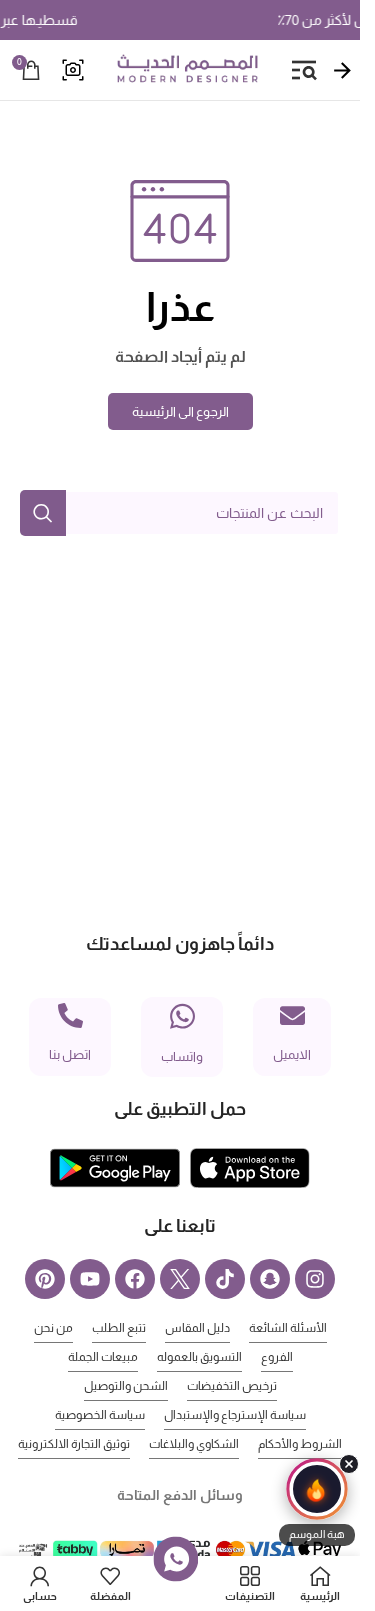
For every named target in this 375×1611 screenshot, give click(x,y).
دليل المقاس (197, 1328)
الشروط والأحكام (300, 1444)
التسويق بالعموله (199, 1357)
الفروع (277, 1357)
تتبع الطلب (119, 1328)
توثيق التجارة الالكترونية (74, 1444)
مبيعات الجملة (103, 1357)
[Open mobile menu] (304, 70)
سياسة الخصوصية (100, 1415)
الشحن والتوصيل (126, 1386)
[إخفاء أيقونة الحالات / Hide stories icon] (349, 1464)
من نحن (53, 1328)
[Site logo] (187, 69)
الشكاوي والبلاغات (194, 1444)
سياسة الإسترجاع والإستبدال (235, 1415)
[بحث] (43, 513)
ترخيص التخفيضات (232, 1386)
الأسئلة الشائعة (288, 1328)
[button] (317, 1502)
